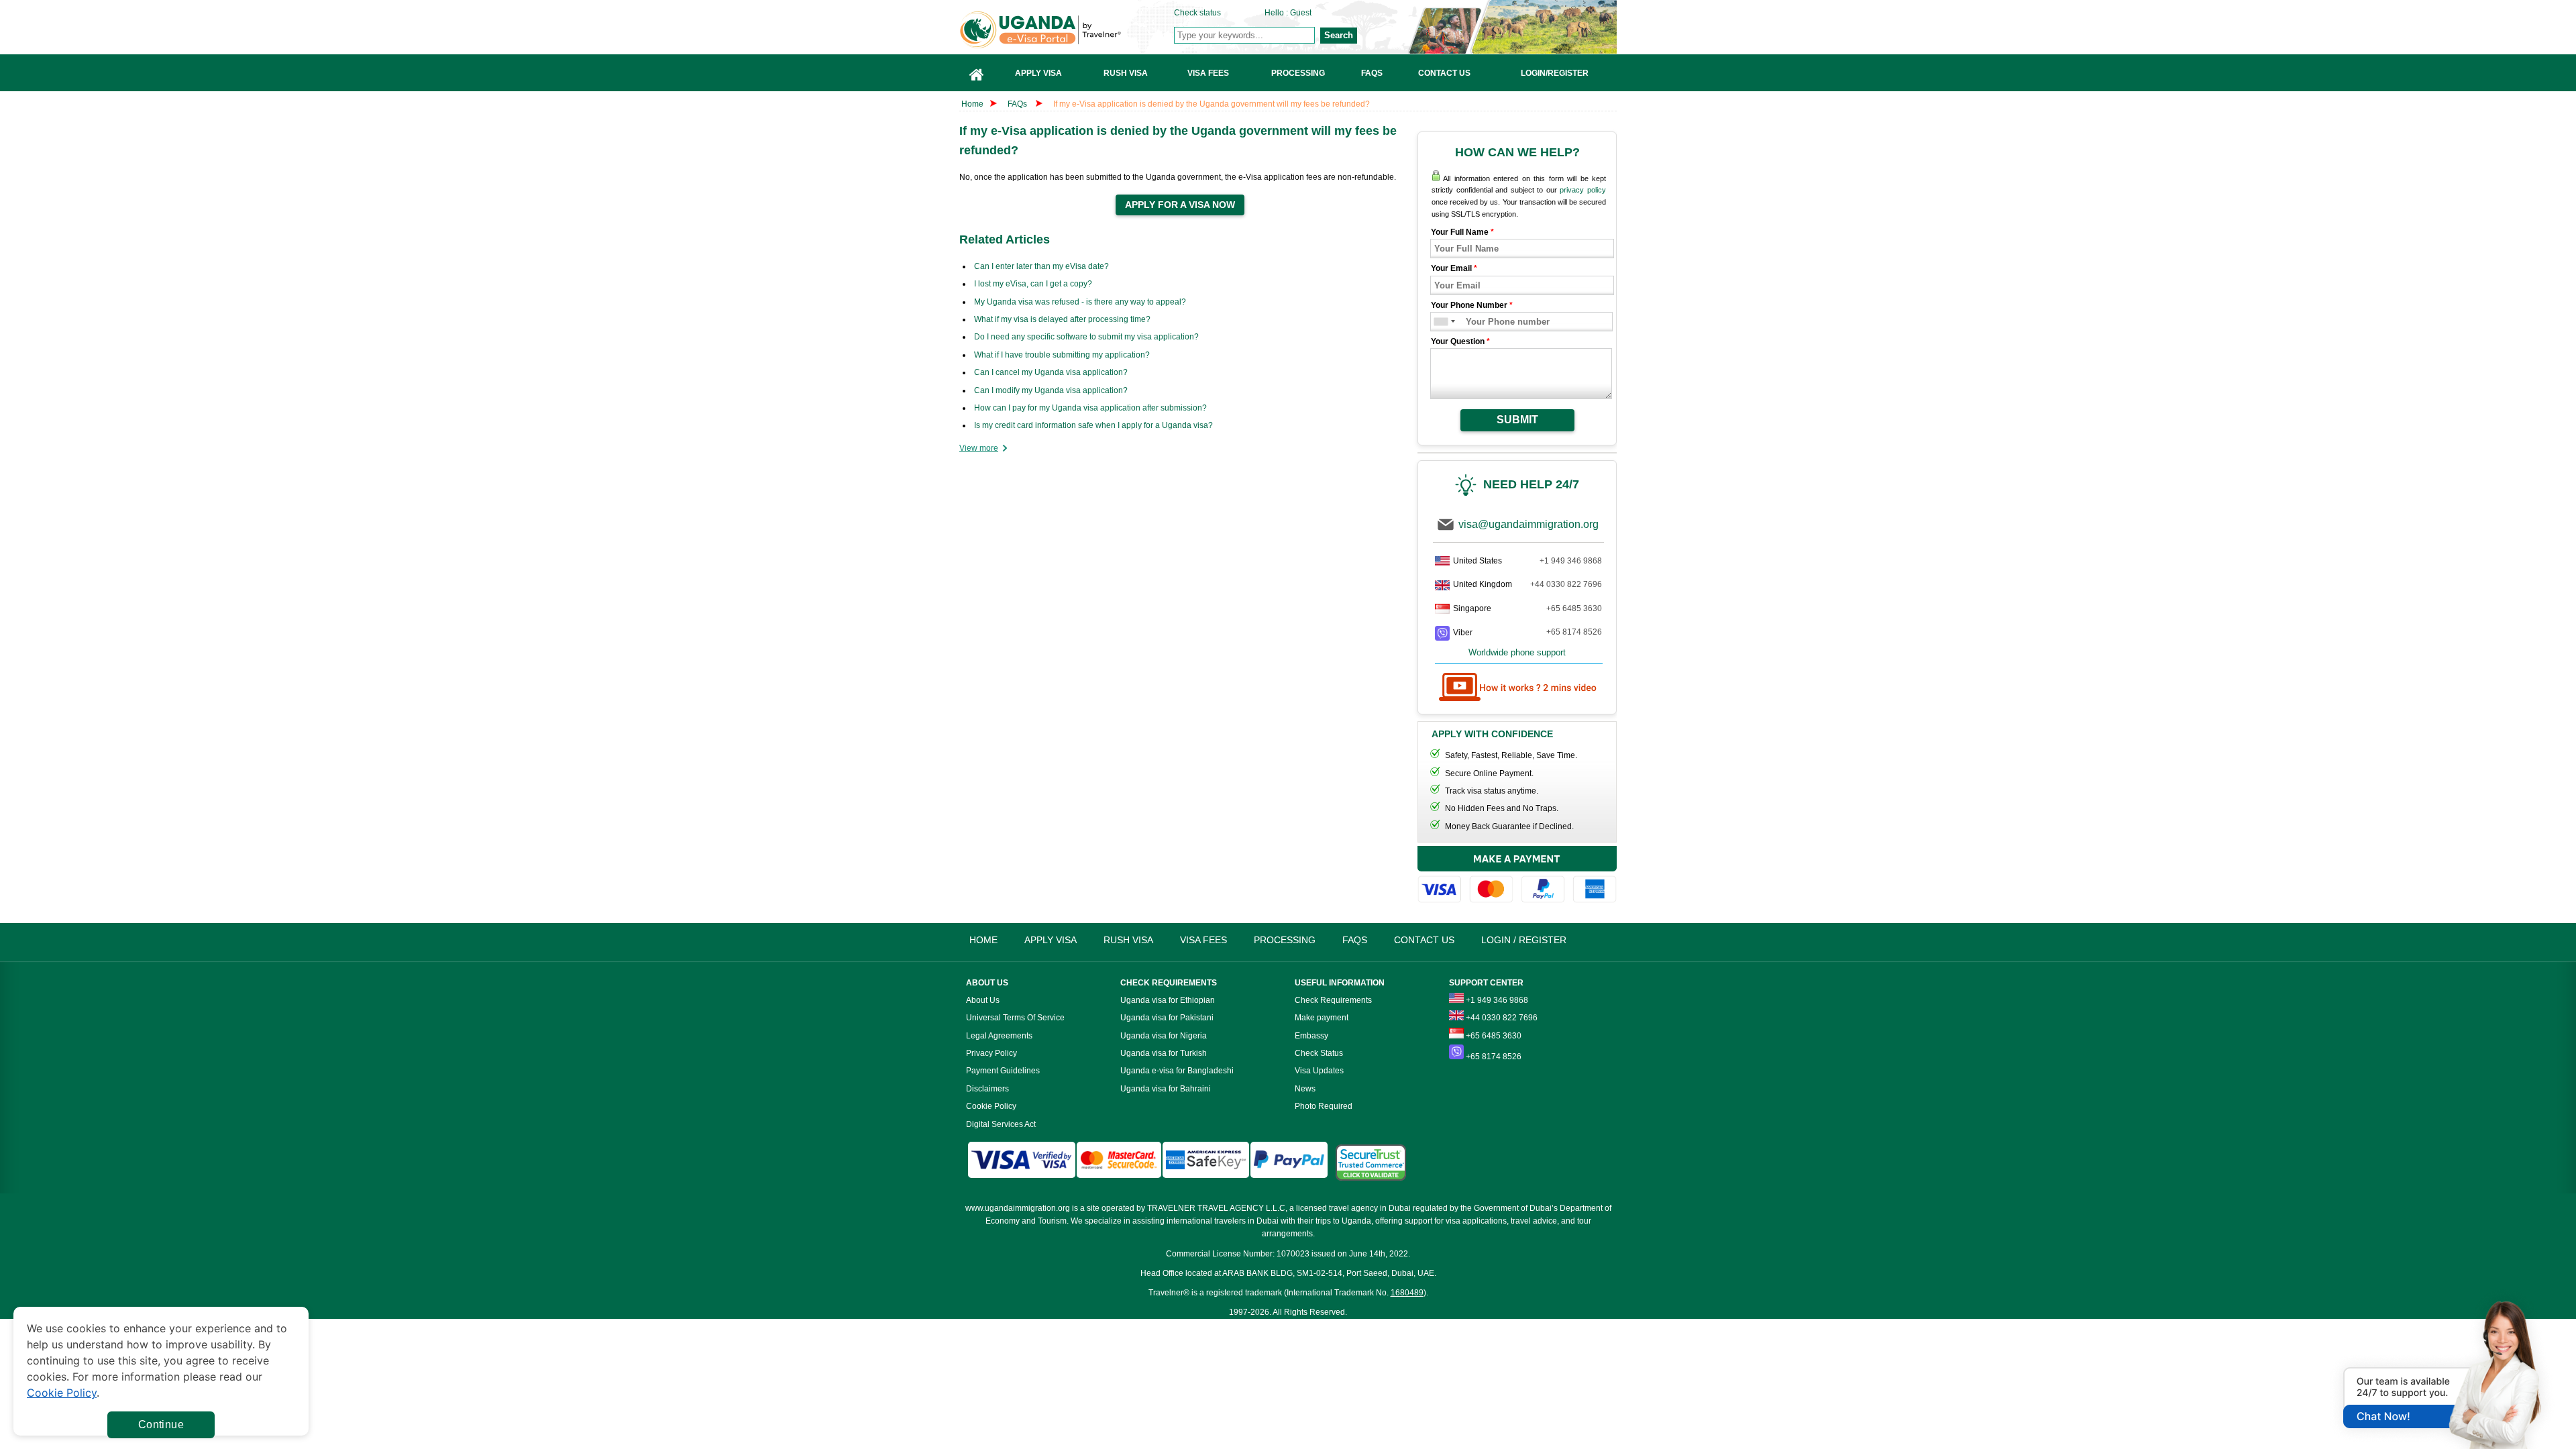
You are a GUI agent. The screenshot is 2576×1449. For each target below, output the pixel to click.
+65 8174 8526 (1574, 632)
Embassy (1311, 1036)
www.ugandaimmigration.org (1018, 1208)
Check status (1197, 13)
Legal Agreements (999, 1036)
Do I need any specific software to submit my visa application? (1086, 337)
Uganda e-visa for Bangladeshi (1177, 1071)
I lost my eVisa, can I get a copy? (1033, 284)
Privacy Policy (991, 1053)
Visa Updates (1319, 1071)
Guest (1301, 13)
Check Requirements (1333, 1000)
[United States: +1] (1440, 322)
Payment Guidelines (1003, 1071)
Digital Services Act (1001, 1124)
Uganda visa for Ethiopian (1168, 1000)
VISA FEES (1203, 940)
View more (979, 448)
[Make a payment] (1517, 876)
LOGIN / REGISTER (1524, 940)
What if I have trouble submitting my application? (1062, 355)
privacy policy (1583, 190)
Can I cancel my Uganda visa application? (1051, 372)
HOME (983, 940)
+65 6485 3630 (1574, 608)
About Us (983, 1000)
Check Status (1319, 1053)
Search (1339, 35)
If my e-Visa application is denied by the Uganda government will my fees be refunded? (1212, 104)
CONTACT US (1424, 940)
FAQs (1017, 104)
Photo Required (1324, 1106)
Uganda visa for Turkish (1164, 1053)
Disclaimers (987, 1089)
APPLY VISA (1051, 940)
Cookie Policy (991, 1106)
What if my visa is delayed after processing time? (1062, 319)
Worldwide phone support (1517, 652)
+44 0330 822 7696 (1566, 584)
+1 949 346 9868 (1571, 561)
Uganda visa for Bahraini (1166, 1089)
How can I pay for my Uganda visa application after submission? (1090, 408)
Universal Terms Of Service (1015, 1018)
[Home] (977, 73)
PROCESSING (1285, 940)
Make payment (1322, 1018)
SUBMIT (1517, 420)
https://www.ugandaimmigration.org (1067, 30)
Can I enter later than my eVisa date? (1041, 266)
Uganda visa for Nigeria (1164, 1036)
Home (972, 104)
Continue (161, 1425)
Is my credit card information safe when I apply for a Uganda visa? (1093, 425)
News (1305, 1089)
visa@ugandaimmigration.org (1528, 524)
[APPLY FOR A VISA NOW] (1180, 205)
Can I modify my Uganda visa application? (1051, 390)
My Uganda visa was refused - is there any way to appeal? (1080, 302)
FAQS (1355, 940)
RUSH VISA (1128, 940)
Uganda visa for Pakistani (1167, 1018)
